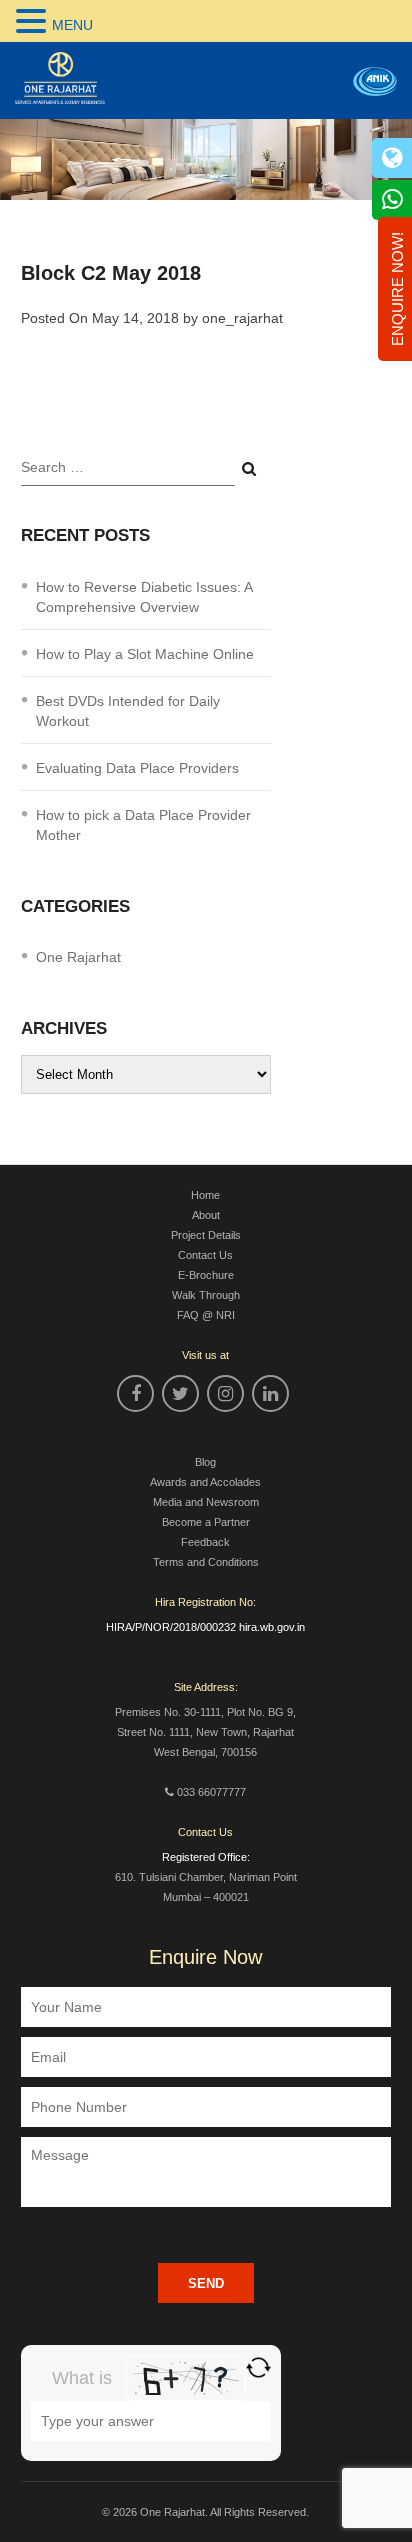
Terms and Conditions (206, 1562)
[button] (34, 21)
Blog (205, 1462)
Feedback (205, 1542)
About (206, 1215)
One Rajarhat (78, 957)
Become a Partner (206, 1522)
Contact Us (205, 1255)
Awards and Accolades (205, 1482)
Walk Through (206, 1295)
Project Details (206, 1235)
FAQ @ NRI (206, 1315)
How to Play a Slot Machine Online (145, 654)
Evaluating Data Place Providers (137, 768)
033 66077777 (211, 1792)
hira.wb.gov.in (272, 1627)
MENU (72, 25)
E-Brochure (206, 1275)
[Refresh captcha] (258, 2367)
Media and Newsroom (206, 1502)
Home (205, 1195)
